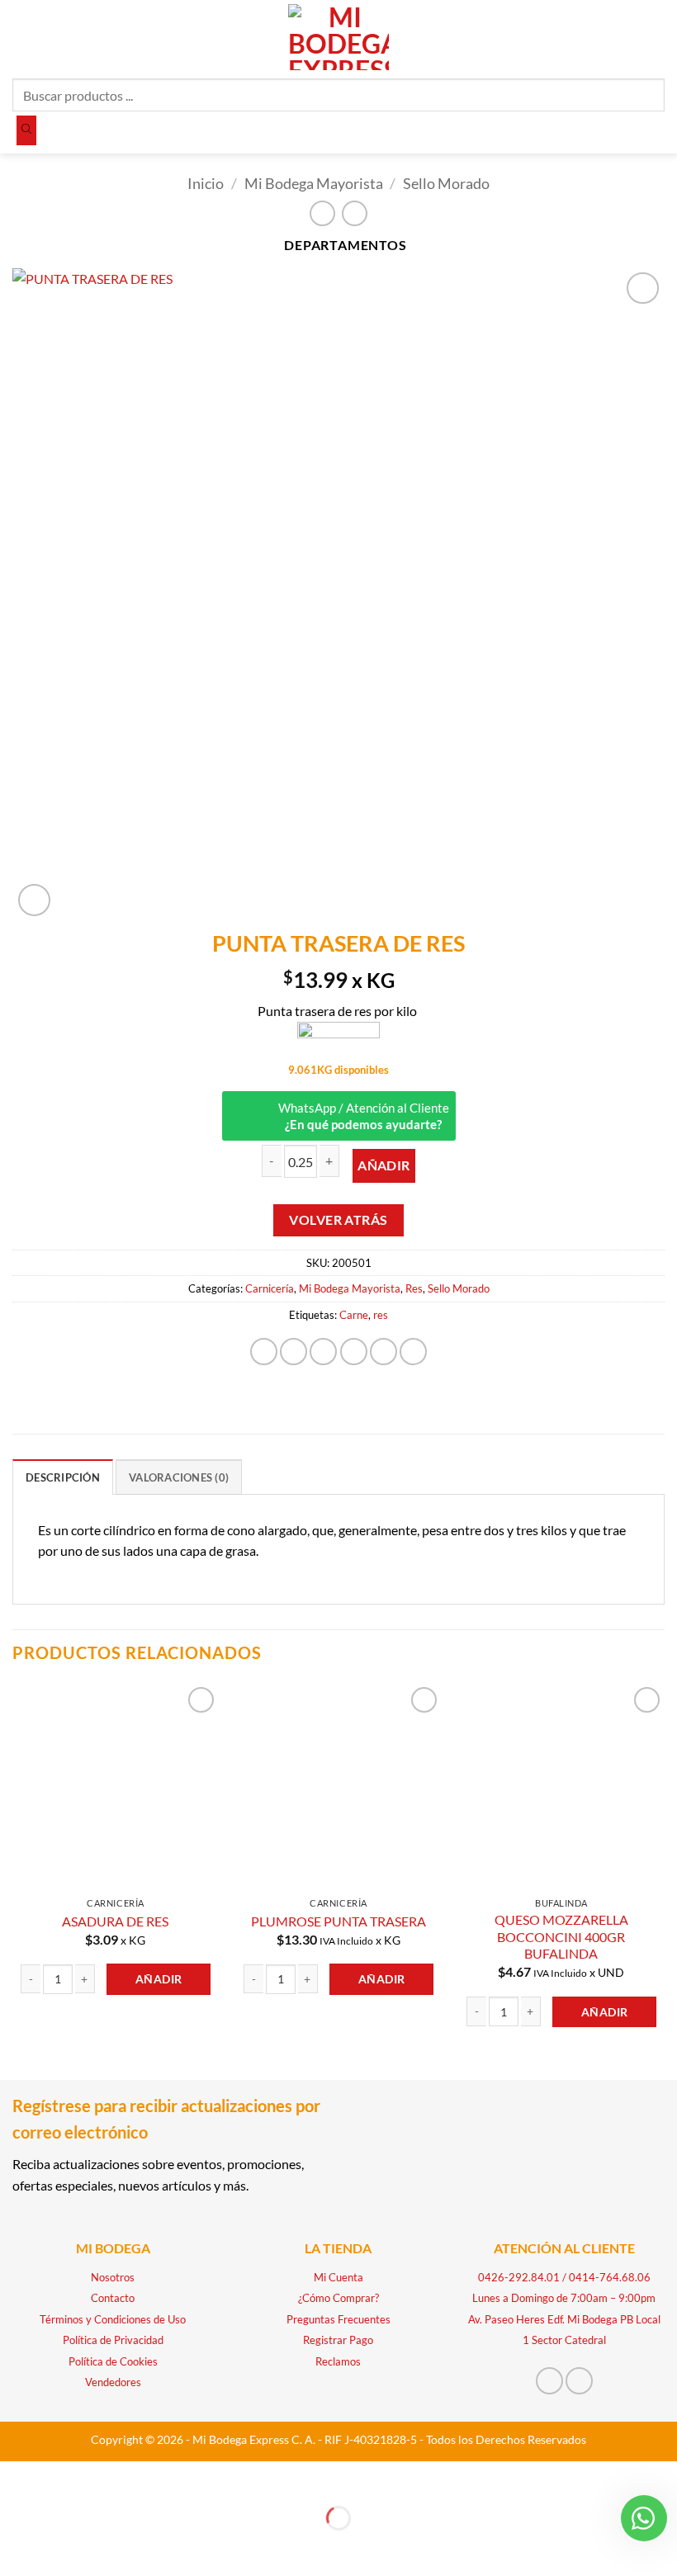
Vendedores (113, 2382)
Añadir (384, 1165)
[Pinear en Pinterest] (383, 1352)
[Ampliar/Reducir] (16, 2477)
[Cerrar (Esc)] (159, 2477)
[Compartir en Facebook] (294, 1352)
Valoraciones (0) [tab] (179, 1477)
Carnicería (270, 1288)
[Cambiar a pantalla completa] (64, 2477)
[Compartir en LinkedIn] (413, 1352)
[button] (22, 37)
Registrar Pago (338, 2340)
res (381, 1315)
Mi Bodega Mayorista (314, 183)
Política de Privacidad (113, 2340)
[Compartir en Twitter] (323, 1352)
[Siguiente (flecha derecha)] (64, 2547)
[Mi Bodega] (338, 1040)
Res (414, 1288)
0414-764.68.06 (610, 2277)
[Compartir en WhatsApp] (264, 1352)
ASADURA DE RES (115, 1921)
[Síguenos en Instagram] (579, 2381)
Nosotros (113, 2277)
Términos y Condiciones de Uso (113, 2319)
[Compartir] (111, 2477)
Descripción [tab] (63, 1477)
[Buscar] (26, 130)
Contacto (113, 2298)
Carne (354, 1315)
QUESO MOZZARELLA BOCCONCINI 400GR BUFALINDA (561, 1936)
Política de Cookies (113, 2361)
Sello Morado (446, 183)
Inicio (206, 183)
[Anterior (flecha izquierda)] (16, 2547)
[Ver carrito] (656, 37)
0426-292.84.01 (519, 2277)
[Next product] (322, 213)
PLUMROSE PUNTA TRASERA (338, 1921)
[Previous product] (355, 213)
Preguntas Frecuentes (338, 2319)
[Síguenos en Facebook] (549, 2381)
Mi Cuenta (338, 2277)
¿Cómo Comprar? (338, 2298)
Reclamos (338, 2361)
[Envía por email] (354, 1352)
